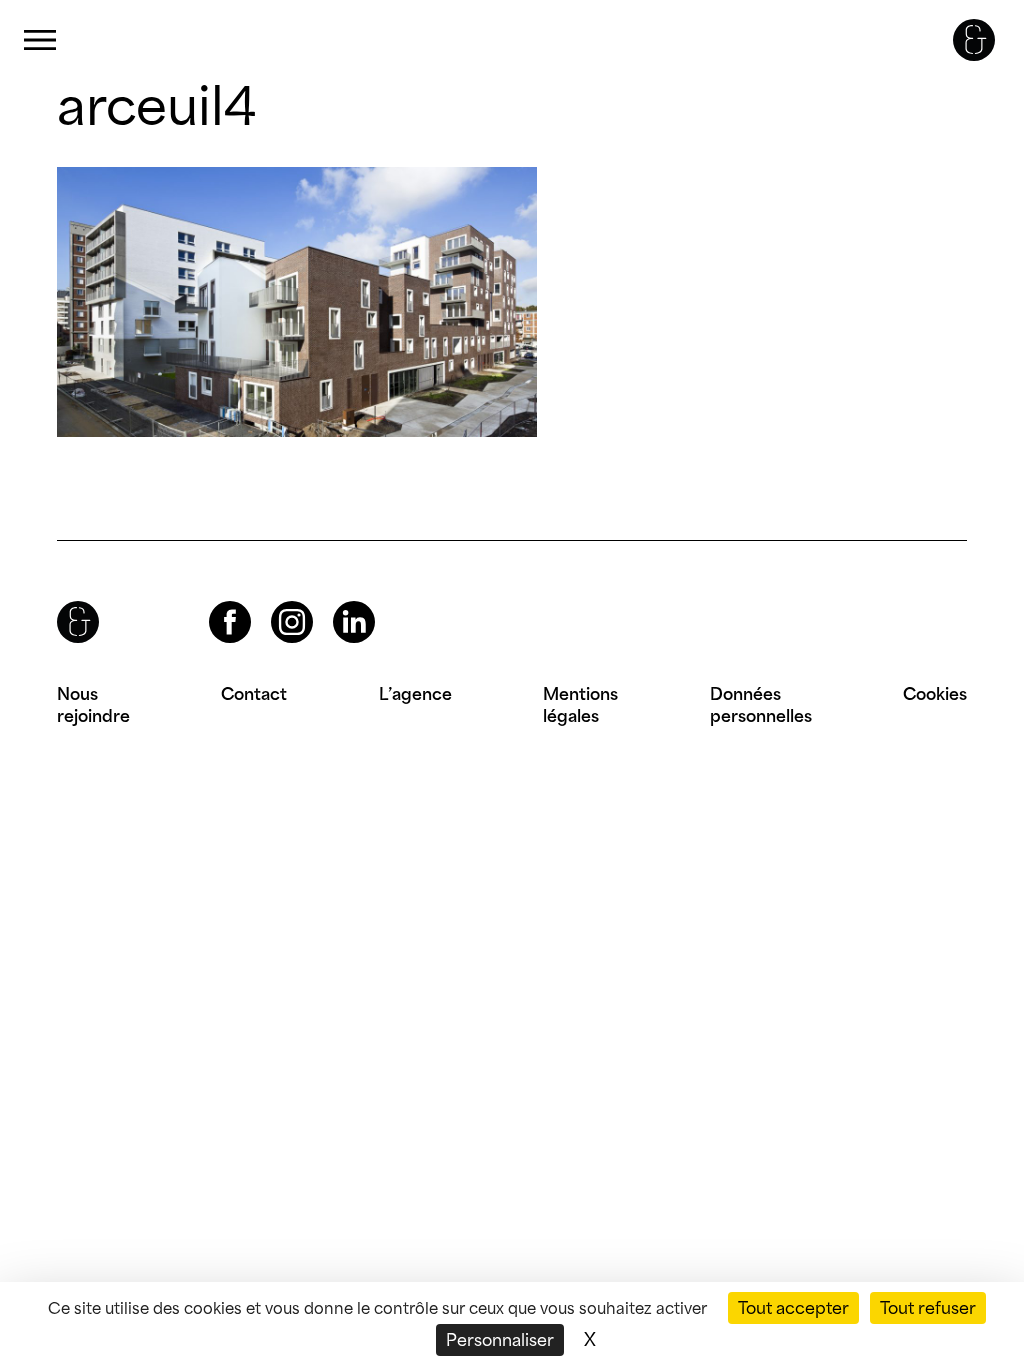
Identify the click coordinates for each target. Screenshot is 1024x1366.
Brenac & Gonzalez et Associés (974, 40)
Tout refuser (928, 1308)
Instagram (274, 601)
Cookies (935, 694)
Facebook (213, 601)
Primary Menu (40, 40)
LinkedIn (336, 601)
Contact (254, 694)
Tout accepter (793, 1308)
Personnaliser (500, 1340)
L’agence (415, 694)
